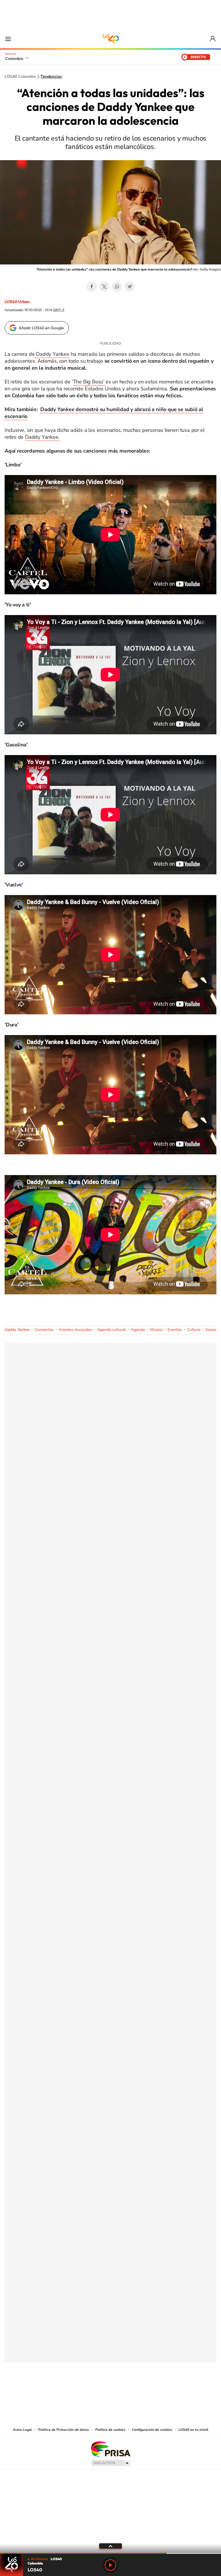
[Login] (213, 39)
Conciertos (44, 1330)
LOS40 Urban (17, 302)
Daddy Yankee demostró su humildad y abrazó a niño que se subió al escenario (104, 413)
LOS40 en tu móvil (193, 2430)
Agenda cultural (112, 1330)
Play (110, 2565)
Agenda (138, 1330)
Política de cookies (110, 2430)
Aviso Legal (22, 2430)
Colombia (14, 58)
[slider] (110, 2553)
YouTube (110, 2391)
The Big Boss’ (89, 382)
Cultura (194, 1330)
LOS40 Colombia (110, 39)
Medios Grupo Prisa (111, 2463)
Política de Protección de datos (64, 2430)
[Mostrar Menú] (8, 39)
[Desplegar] (110, 2546)
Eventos (175, 1330)
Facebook (92, 287)
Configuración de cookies (152, 2430)
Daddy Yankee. (42, 437)
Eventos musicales (76, 1330)
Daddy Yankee (52, 354)
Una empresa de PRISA (110, 2449)
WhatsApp (117, 287)
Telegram (129, 287)
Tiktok (87, 2391)
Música (156, 1330)
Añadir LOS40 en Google (41, 328)
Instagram (99, 2391)
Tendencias (51, 77)
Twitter (104, 287)
